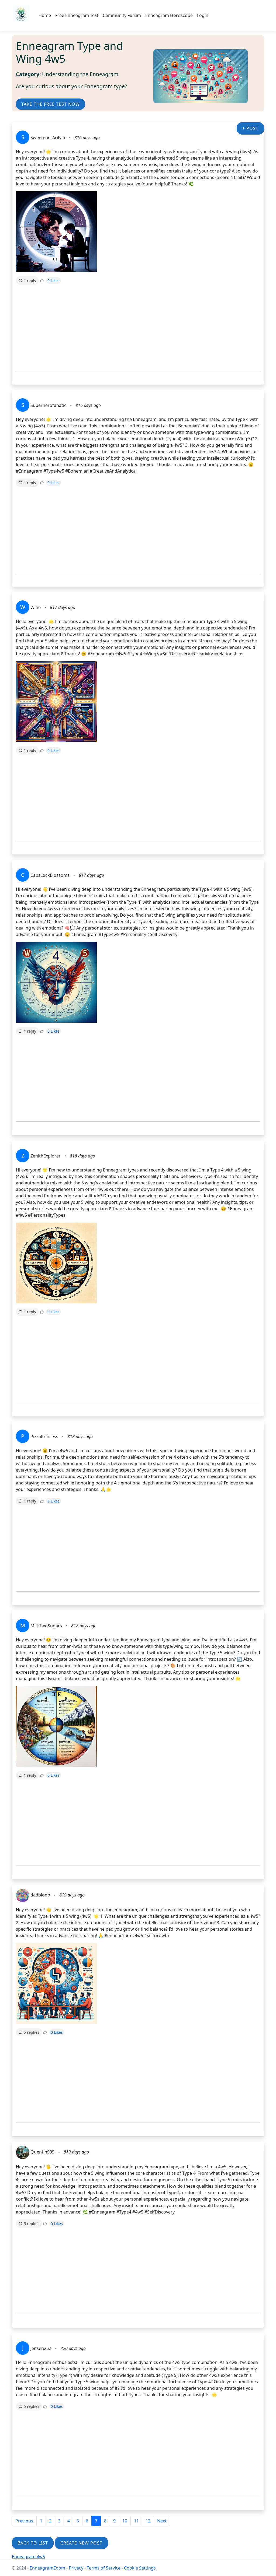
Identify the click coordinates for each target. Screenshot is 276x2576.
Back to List (33, 2543)
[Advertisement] (138, 328)
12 (148, 2521)
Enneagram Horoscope (169, 15)
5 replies (32, 2032)
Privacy (77, 2568)
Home (45, 15)
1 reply (30, 281)
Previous (24, 2521)
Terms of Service (104, 2568)
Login (203, 15)
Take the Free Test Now (51, 104)
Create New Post (81, 2543)
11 (136, 2521)
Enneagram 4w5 (28, 2557)
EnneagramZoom (47, 2568)
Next (162, 2521)
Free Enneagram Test (77, 15)
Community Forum (122, 15)
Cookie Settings (140, 2568)
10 (125, 2521)
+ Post (250, 128)
